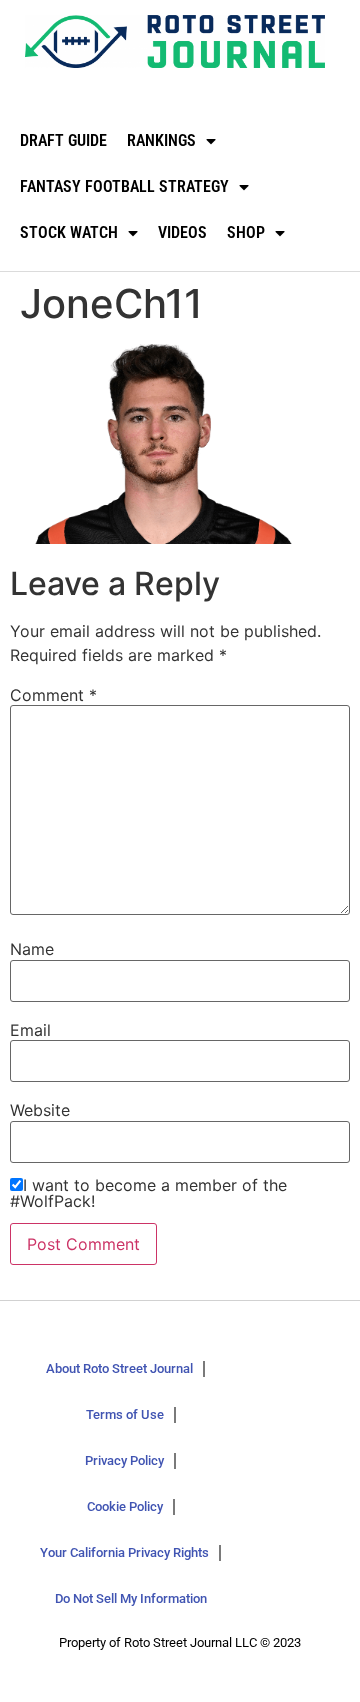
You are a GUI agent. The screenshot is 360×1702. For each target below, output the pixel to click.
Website (40, 1110)
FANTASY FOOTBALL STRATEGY (124, 186)
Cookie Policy (125, 1506)
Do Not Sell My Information (131, 1598)
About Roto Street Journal (119, 1368)
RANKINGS (161, 140)
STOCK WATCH (69, 232)
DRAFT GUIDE (63, 140)
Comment (53, 695)
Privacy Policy (124, 1460)
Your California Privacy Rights (124, 1552)
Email (30, 1030)
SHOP (246, 232)
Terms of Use (125, 1414)
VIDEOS (182, 232)
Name (32, 949)
